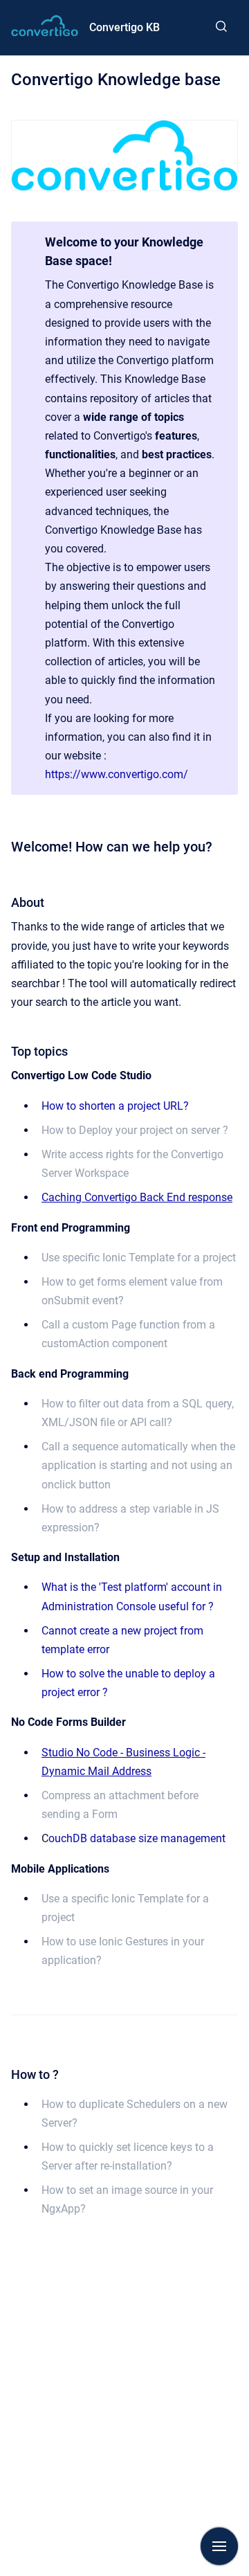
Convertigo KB (124, 27)
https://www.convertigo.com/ (117, 774)
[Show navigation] (219, 2546)
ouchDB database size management (137, 1838)
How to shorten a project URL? (115, 1106)
